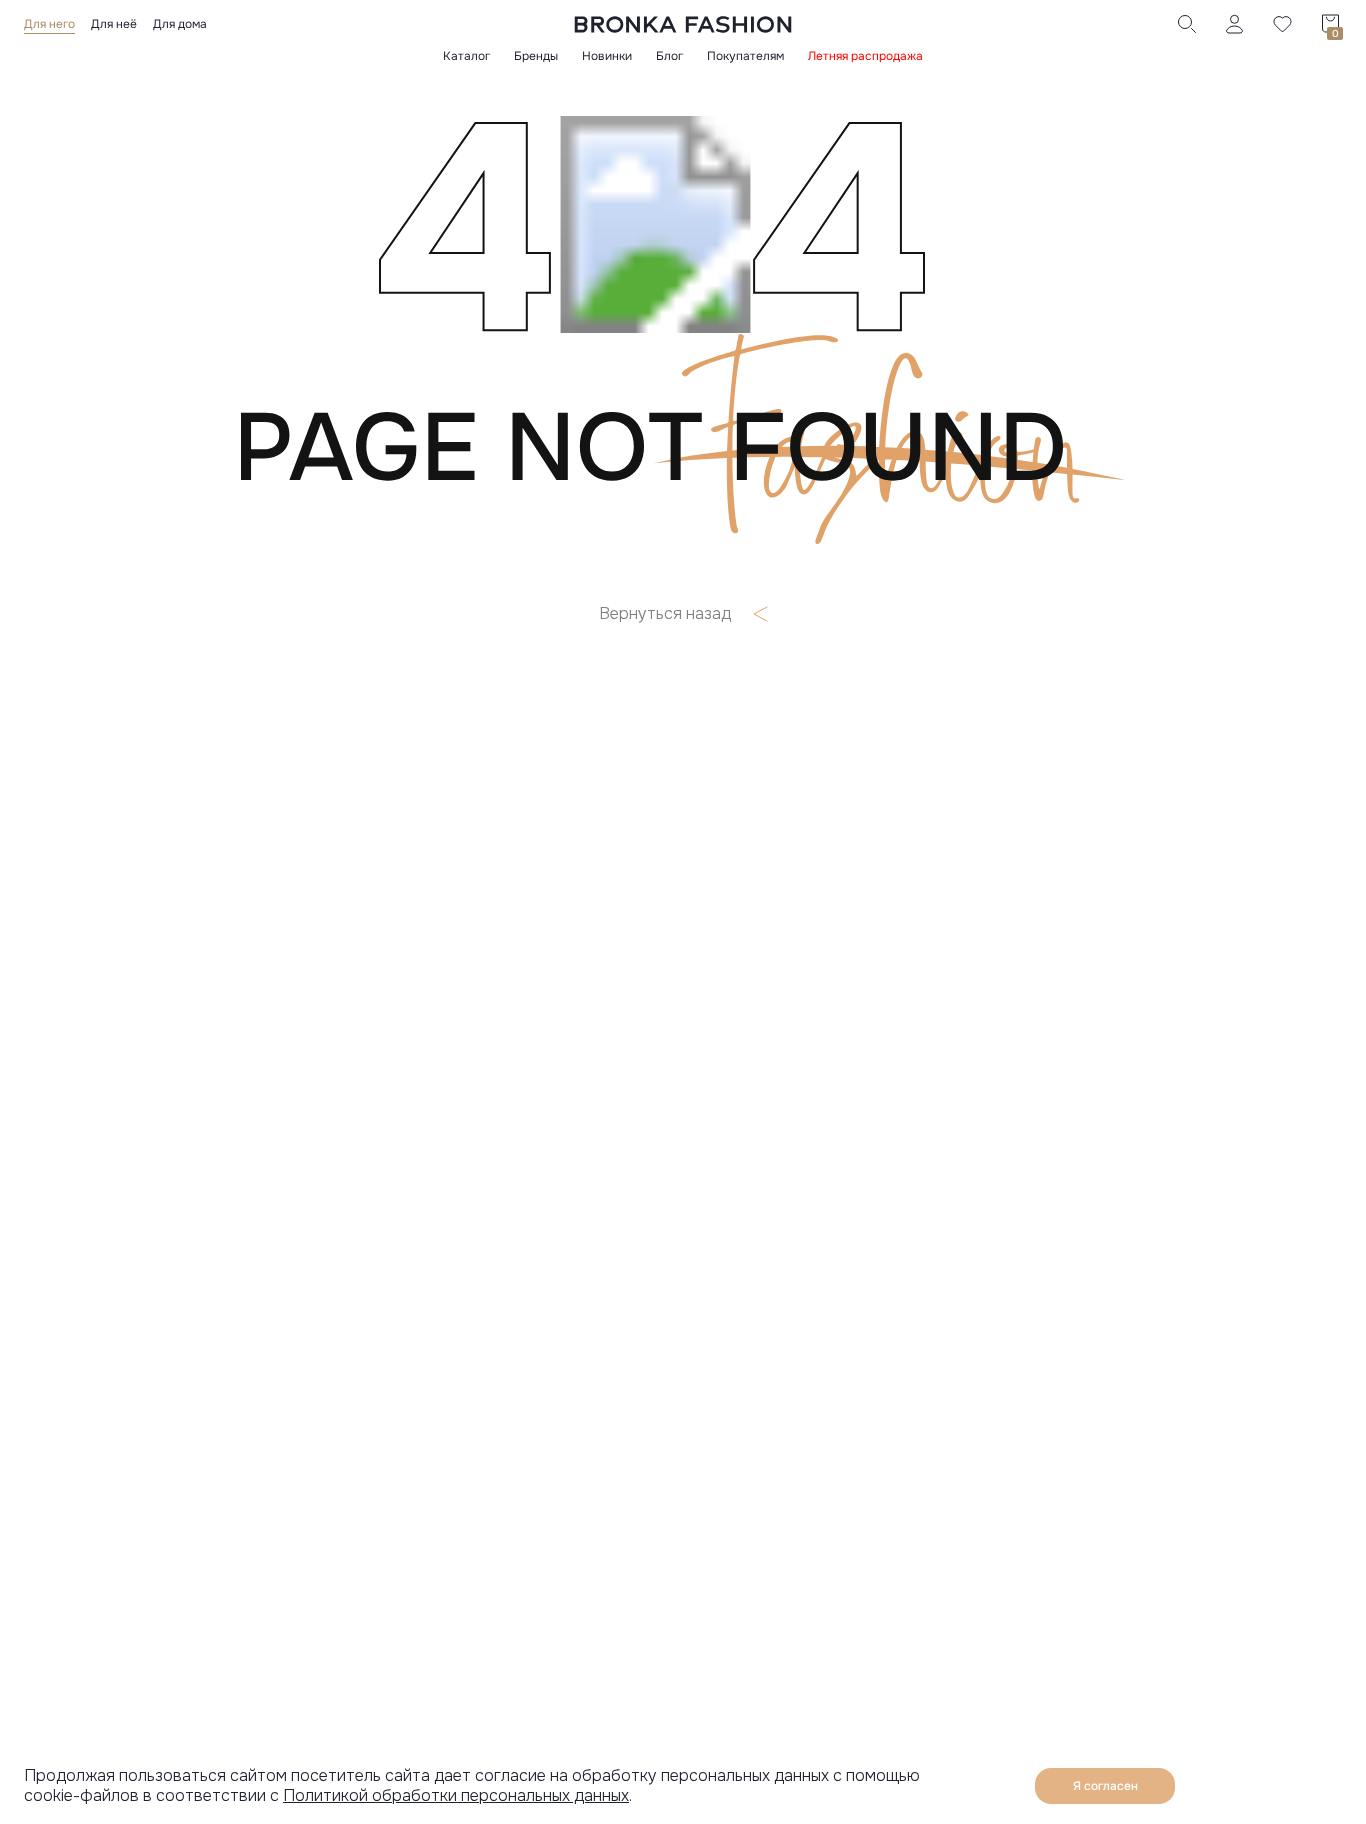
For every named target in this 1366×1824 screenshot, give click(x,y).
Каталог (466, 56)
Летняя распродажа (865, 56)
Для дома (180, 24)
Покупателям (745, 56)
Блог (669, 56)
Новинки (607, 56)
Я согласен (1105, 1786)
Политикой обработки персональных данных (456, 1795)
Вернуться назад (665, 614)
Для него (49, 24)
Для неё (114, 24)
